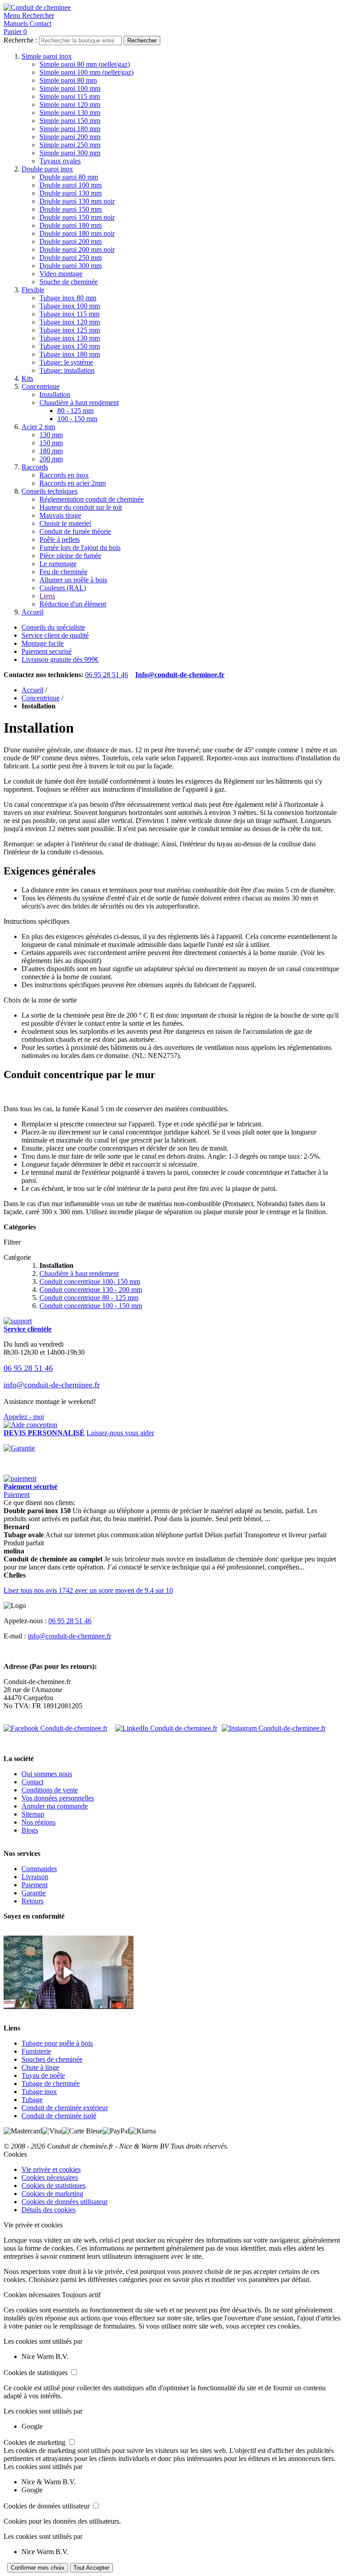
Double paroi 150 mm (71, 209)
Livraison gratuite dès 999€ (60, 659)
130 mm (51, 435)
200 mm (51, 459)
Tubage (32, 2100)
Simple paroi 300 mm (70, 153)
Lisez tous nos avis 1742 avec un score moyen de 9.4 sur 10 (88, 1590)
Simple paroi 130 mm (70, 113)
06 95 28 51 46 (107, 675)
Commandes (39, 1869)
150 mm (51, 443)
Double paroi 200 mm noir (77, 249)
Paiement (17, 1495)
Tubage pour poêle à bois (57, 2043)
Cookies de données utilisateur (64, 2202)
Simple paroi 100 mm (70, 88)
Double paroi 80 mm (69, 177)
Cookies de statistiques (54, 2186)
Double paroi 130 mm (71, 193)
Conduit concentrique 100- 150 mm (90, 1282)
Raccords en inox (64, 475)
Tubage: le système (66, 362)
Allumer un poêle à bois (73, 580)
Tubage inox (39, 2092)
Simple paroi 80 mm (68, 80)
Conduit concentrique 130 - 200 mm (91, 1290)
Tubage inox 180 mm (70, 354)
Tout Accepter (91, 2568)
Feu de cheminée (63, 572)
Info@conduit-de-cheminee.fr (180, 675)
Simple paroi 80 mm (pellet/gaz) (85, 64)
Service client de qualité (55, 635)
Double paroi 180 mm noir (77, 233)
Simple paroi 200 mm (70, 137)
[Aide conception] (30, 1425)
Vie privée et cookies (51, 2169)
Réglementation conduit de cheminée (92, 499)
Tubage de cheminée (51, 2083)
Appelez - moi (24, 1417)
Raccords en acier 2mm (73, 483)
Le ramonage (58, 564)
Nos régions (39, 1822)
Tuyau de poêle (43, 2075)
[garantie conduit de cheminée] (172, 1448)
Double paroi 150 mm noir (77, 217)
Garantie (34, 1893)
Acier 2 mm (38, 427)
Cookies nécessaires (50, 2177)
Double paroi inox (47, 169)
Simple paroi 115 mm (70, 96)
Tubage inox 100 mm (70, 306)
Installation (55, 395)
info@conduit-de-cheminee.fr (52, 1385)
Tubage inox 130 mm (70, 338)
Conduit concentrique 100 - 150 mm (91, 1306)
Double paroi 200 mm (71, 241)
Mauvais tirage (60, 515)
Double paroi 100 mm (71, 185)
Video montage (61, 274)
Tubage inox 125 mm (70, 330)
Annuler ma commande (55, 1806)
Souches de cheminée (52, 2059)
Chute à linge (40, 2067)
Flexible (33, 290)
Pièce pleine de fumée (70, 556)
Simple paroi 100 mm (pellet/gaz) (86, 72)
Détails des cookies (49, 2210)
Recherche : (20, 40)
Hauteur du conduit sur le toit (81, 507)
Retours (32, 1901)
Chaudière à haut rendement (79, 403)
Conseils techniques (49, 491)
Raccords (35, 467)
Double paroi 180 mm (71, 225)
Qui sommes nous (47, 1774)
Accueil (32, 612)
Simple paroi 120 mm (70, 104)
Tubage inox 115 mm (69, 314)
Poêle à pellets (60, 540)
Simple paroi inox (47, 56)
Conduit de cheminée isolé (59, 2116)
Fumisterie (36, 2051)
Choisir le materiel (65, 523)
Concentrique (41, 386)
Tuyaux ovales (60, 161)
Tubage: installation (67, 370)
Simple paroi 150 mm (70, 121)
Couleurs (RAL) (63, 588)
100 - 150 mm (77, 419)
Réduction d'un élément (73, 604)
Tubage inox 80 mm (68, 298)
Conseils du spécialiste (53, 627)
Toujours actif (81, 2295)
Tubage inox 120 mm (70, 322)
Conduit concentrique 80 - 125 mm (89, 1298)
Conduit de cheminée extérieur (65, 2108)
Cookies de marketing (52, 2194)
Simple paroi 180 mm (70, 129)
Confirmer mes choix (38, 2568)
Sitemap (33, 1814)
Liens (47, 596)
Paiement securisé (47, 651)
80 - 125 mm (75, 411)
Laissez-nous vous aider (120, 1433)
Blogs (30, 1830)
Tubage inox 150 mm (70, 346)
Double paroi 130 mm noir (77, 201)
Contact (32, 1782)
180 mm (51, 451)
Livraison (35, 1877)
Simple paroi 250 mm (70, 145)
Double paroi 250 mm (71, 258)
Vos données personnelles (58, 1798)
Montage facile (43, 643)
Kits (27, 378)
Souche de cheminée (69, 282)
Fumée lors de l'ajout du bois (80, 548)
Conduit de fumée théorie (75, 531)
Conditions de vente (50, 1790)
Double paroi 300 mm (71, 266)
